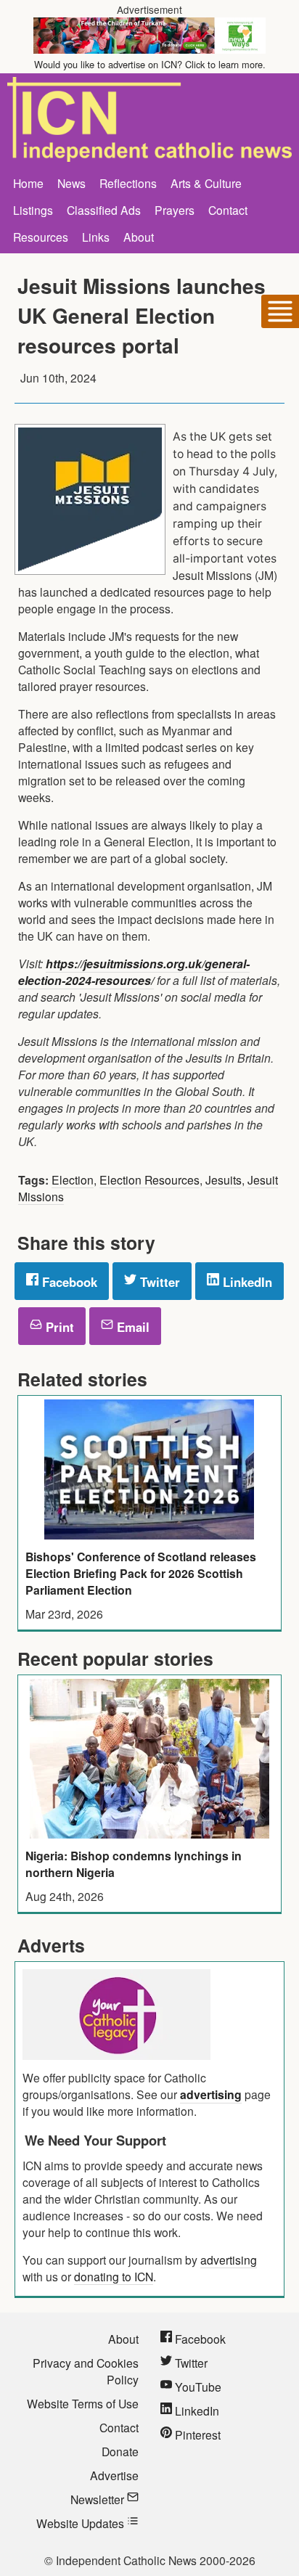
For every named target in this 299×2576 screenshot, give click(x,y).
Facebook (68, 1282)
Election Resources (149, 1179)
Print (58, 1327)
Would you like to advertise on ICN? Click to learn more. (150, 64)
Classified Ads (104, 210)
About (139, 237)
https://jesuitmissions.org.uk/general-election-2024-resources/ (134, 972)
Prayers (175, 210)
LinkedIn (246, 1282)
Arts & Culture (206, 183)
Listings (33, 210)
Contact (228, 210)
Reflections (128, 183)
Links (96, 237)
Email (131, 1327)
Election (73, 1179)
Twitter (158, 1282)
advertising (211, 2094)
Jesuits (224, 1179)
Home (28, 183)
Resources (41, 237)
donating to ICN (114, 2276)
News (71, 183)
